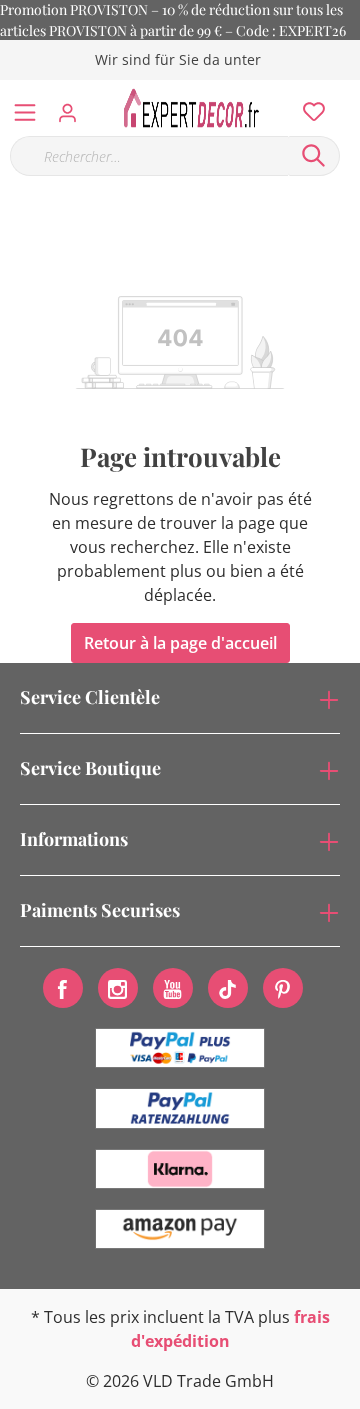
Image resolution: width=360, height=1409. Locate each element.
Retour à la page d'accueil (180, 643)
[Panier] (349, 90)
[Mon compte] (73, 107)
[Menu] (25, 108)
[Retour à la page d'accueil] (196, 108)
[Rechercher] (314, 156)
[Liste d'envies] (308, 107)
